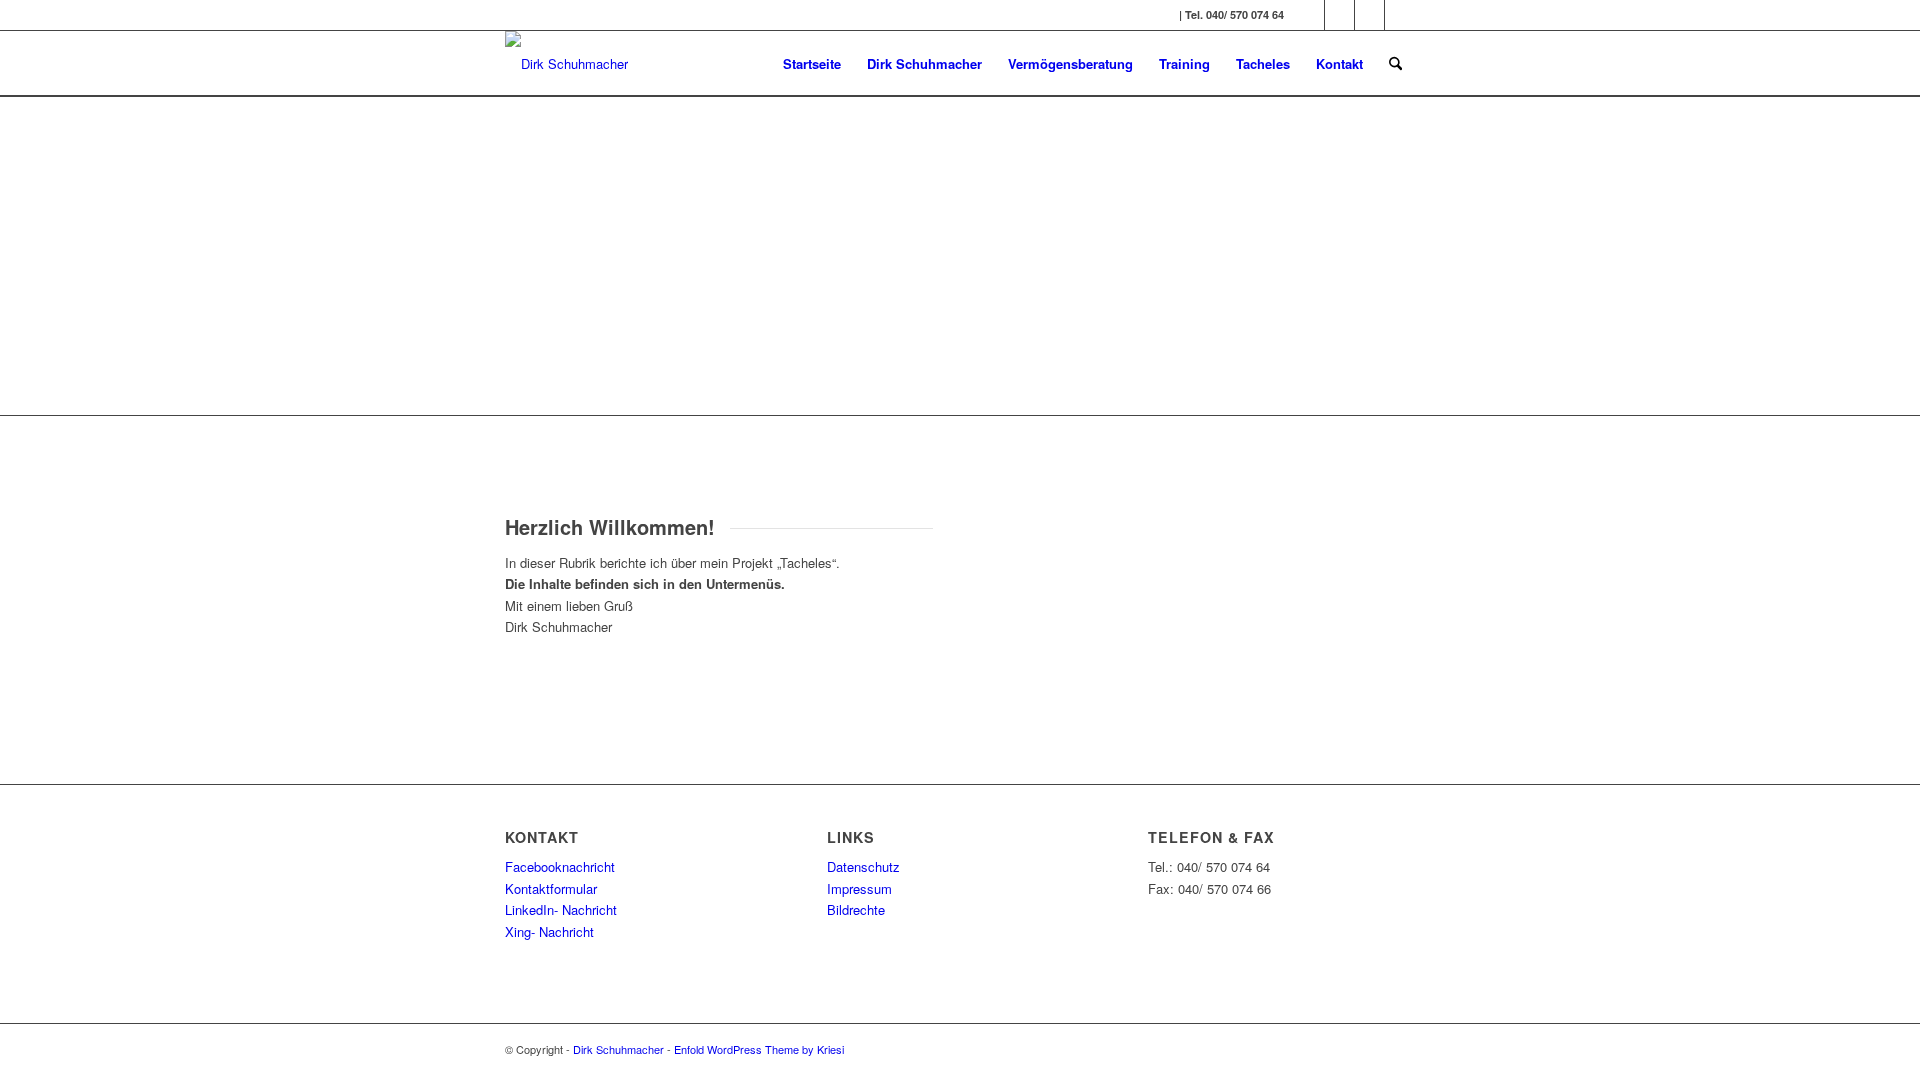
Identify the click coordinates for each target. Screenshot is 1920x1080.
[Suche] (1395, 63)
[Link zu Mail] (1400, 15)
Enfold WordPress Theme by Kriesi (759, 1049)
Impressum (859, 888)
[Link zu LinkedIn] (1339, 15)
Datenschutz (863, 866)
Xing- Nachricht (551, 931)
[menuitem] (812, 63)
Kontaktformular (551, 888)
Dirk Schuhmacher (618, 1049)
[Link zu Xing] (1369, 15)
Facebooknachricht (560, 866)
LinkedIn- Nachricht (561, 909)
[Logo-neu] (566, 63)
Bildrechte (856, 909)
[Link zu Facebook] (1309, 15)
